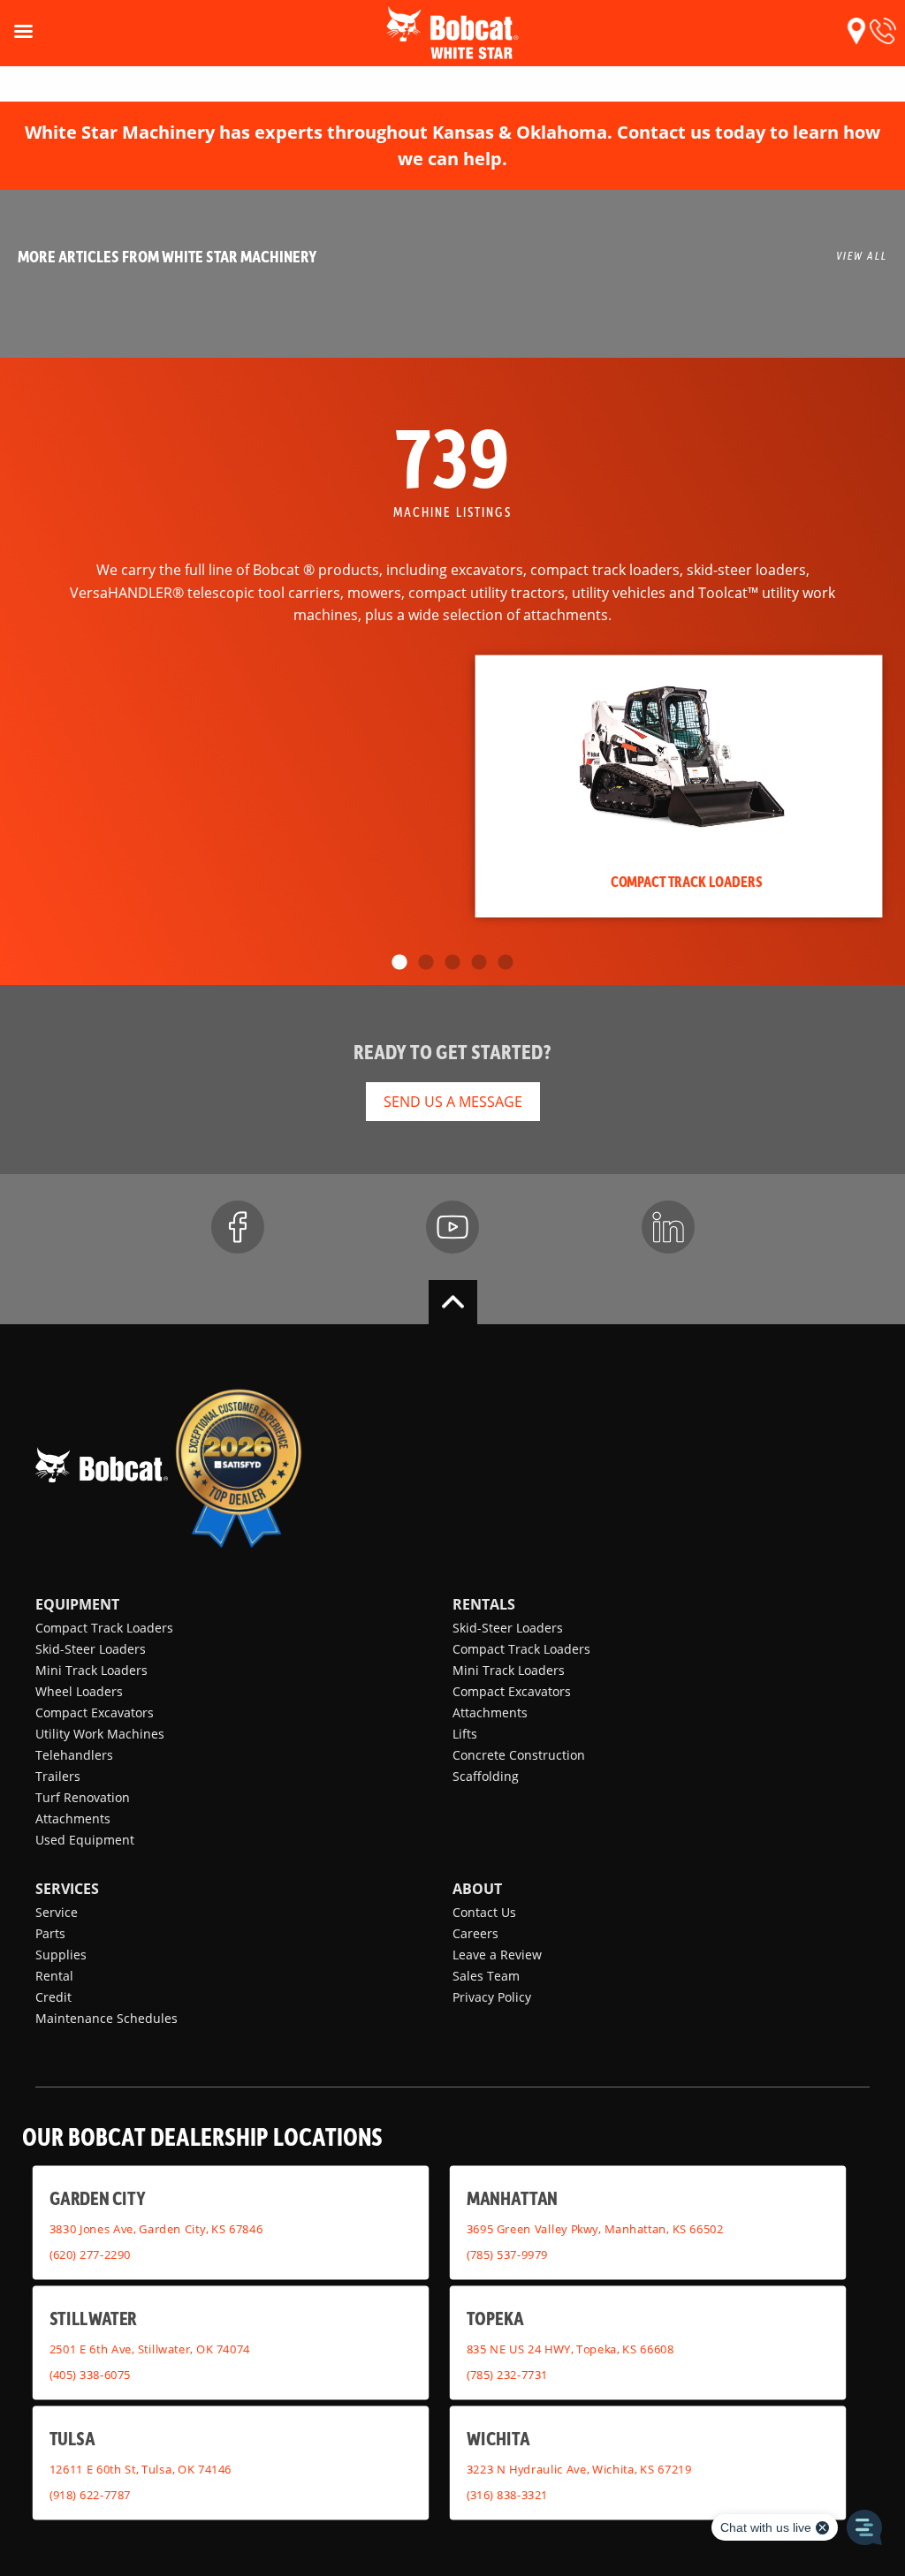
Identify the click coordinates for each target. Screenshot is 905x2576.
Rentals (484, 1604)
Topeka (495, 2318)
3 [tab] (452, 963)
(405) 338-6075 (90, 2374)
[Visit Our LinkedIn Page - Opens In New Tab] (668, 1227)
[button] (856, 31)
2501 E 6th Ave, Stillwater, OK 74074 (150, 2349)
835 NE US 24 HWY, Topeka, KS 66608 (570, 2349)
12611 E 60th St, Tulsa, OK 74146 (141, 2469)
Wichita (498, 2438)
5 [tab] (506, 963)
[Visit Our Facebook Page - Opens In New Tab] (238, 1227)
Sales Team (486, 1976)
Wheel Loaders (79, 1691)
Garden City (97, 2197)
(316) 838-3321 (507, 2494)
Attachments (73, 1818)
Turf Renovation (83, 1797)
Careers (475, 1933)
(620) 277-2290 (90, 2254)
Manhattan (512, 2197)
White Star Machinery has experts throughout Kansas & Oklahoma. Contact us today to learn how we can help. (452, 145)
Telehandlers (74, 1755)
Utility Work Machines (100, 1734)
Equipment (77, 1604)
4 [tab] (479, 963)
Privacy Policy (492, 1997)
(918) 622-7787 (90, 2494)
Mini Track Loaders (91, 1670)
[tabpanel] (679, 786)
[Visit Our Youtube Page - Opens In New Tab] (452, 1227)
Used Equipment (85, 1840)
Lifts (465, 1734)
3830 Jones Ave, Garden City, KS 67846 (156, 2229)
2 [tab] (426, 963)
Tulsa (72, 2438)
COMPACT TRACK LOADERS (687, 881)
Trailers (58, 1776)
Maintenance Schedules (106, 2018)
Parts (50, 1933)
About (477, 1889)
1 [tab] (399, 963)
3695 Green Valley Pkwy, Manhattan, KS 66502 (595, 2229)
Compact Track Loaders (104, 1628)
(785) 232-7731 (507, 2374)
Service (57, 1912)
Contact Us (484, 1912)
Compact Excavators (95, 1712)
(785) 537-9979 (507, 2254)
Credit (53, 1997)
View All (862, 255)
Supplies (61, 1955)
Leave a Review (497, 1955)
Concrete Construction (519, 1755)
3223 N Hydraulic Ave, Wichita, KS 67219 (579, 2469)
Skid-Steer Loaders (91, 1649)
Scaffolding (486, 1776)
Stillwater (93, 2318)
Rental (54, 1976)
